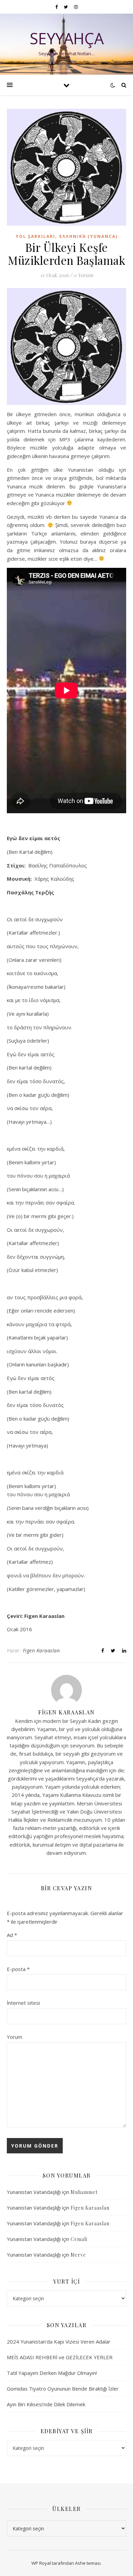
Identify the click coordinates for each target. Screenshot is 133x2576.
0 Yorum (83, 275)
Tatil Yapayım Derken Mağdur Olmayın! (52, 2373)
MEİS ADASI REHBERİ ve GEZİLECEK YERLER (60, 2357)
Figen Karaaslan (41, 1650)
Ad (12, 1935)
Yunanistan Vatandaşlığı (34, 2192)
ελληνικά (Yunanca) (88, 236)
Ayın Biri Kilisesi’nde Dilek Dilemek (46, 2404)
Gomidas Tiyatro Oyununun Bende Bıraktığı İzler (63, 2389)
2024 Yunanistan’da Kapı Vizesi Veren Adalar (59, 2342)
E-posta (18, 1969)
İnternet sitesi (23, 2003)
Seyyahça (67, 38)
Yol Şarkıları (35, 236)
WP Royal (41, 2563)
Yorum (14, 2037)
